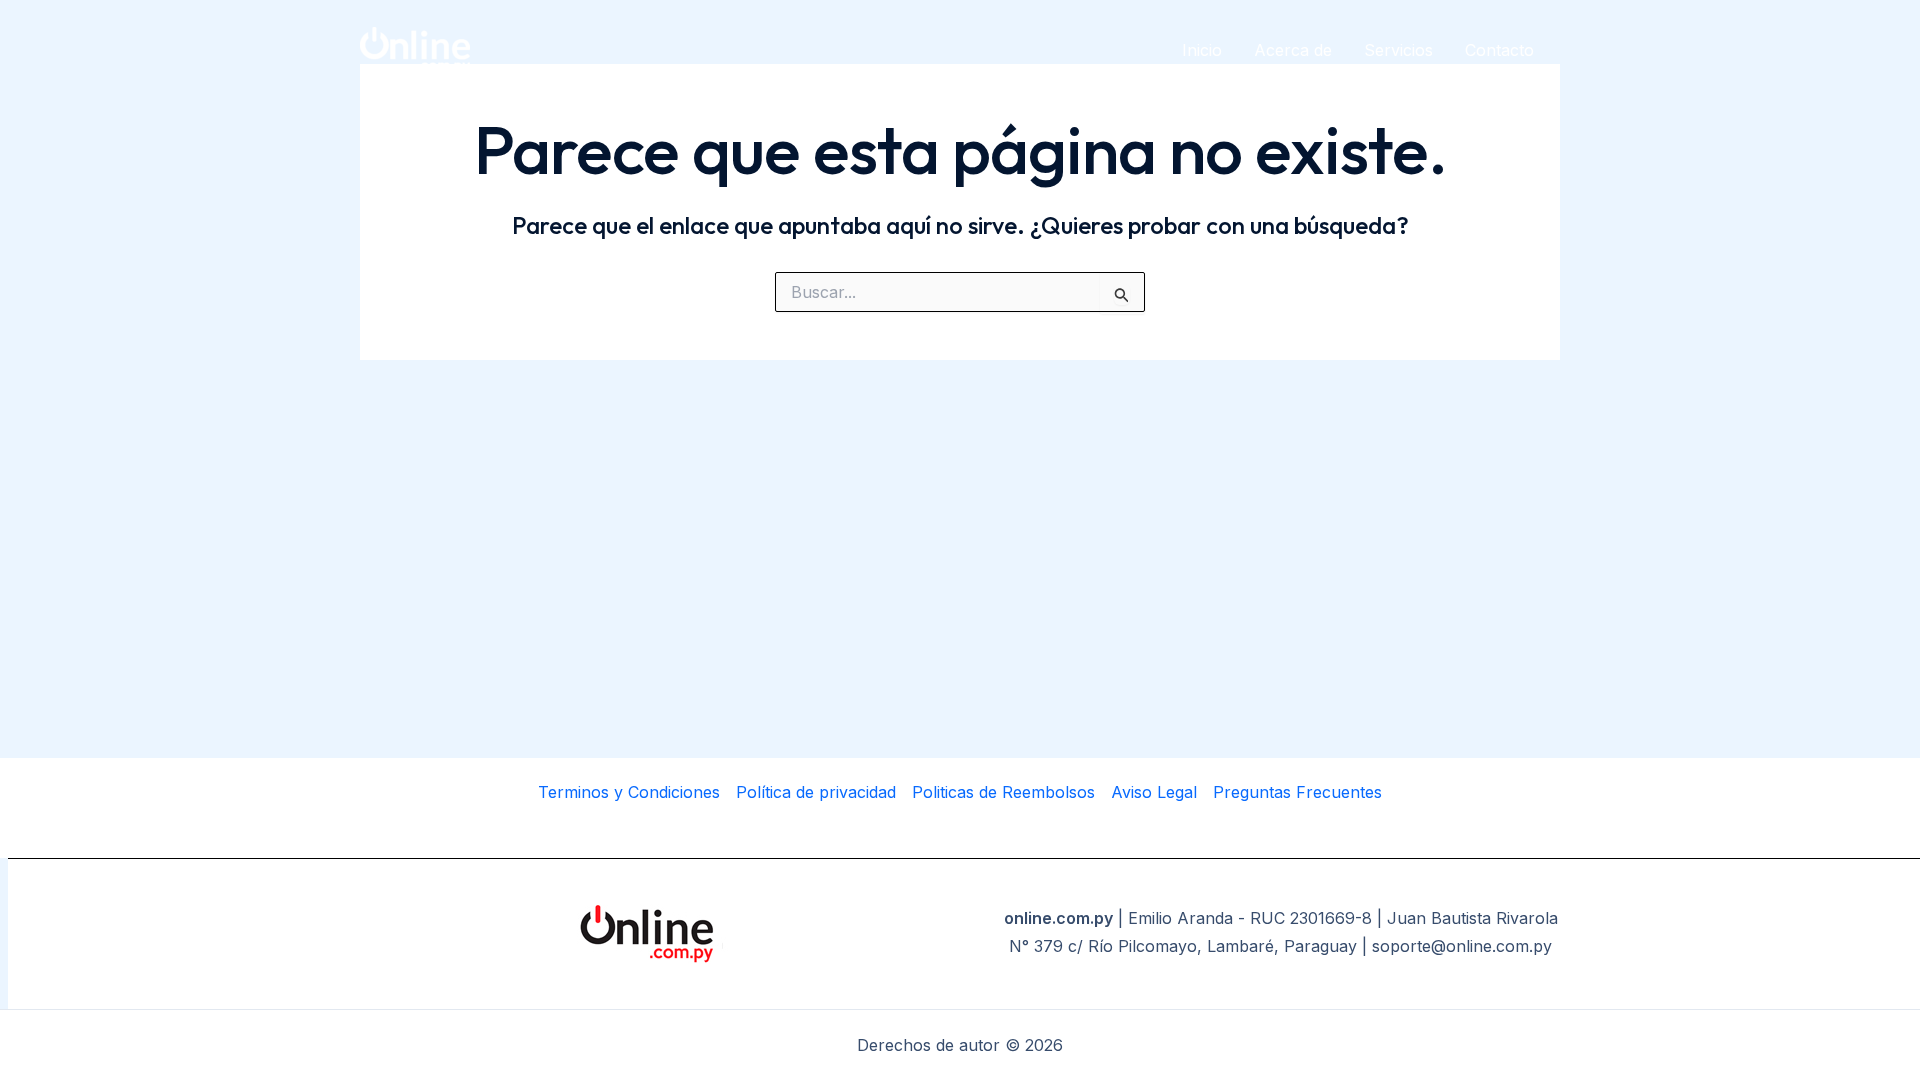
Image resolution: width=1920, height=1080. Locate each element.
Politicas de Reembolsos (1003, 792)
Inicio (1202, 50)
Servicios (1398, 50)
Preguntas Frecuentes (1297, 792)
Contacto (1499, 50)
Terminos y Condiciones (629, 792)
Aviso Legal (1154, 792)
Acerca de (1293, 50)
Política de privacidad (816, 792)
